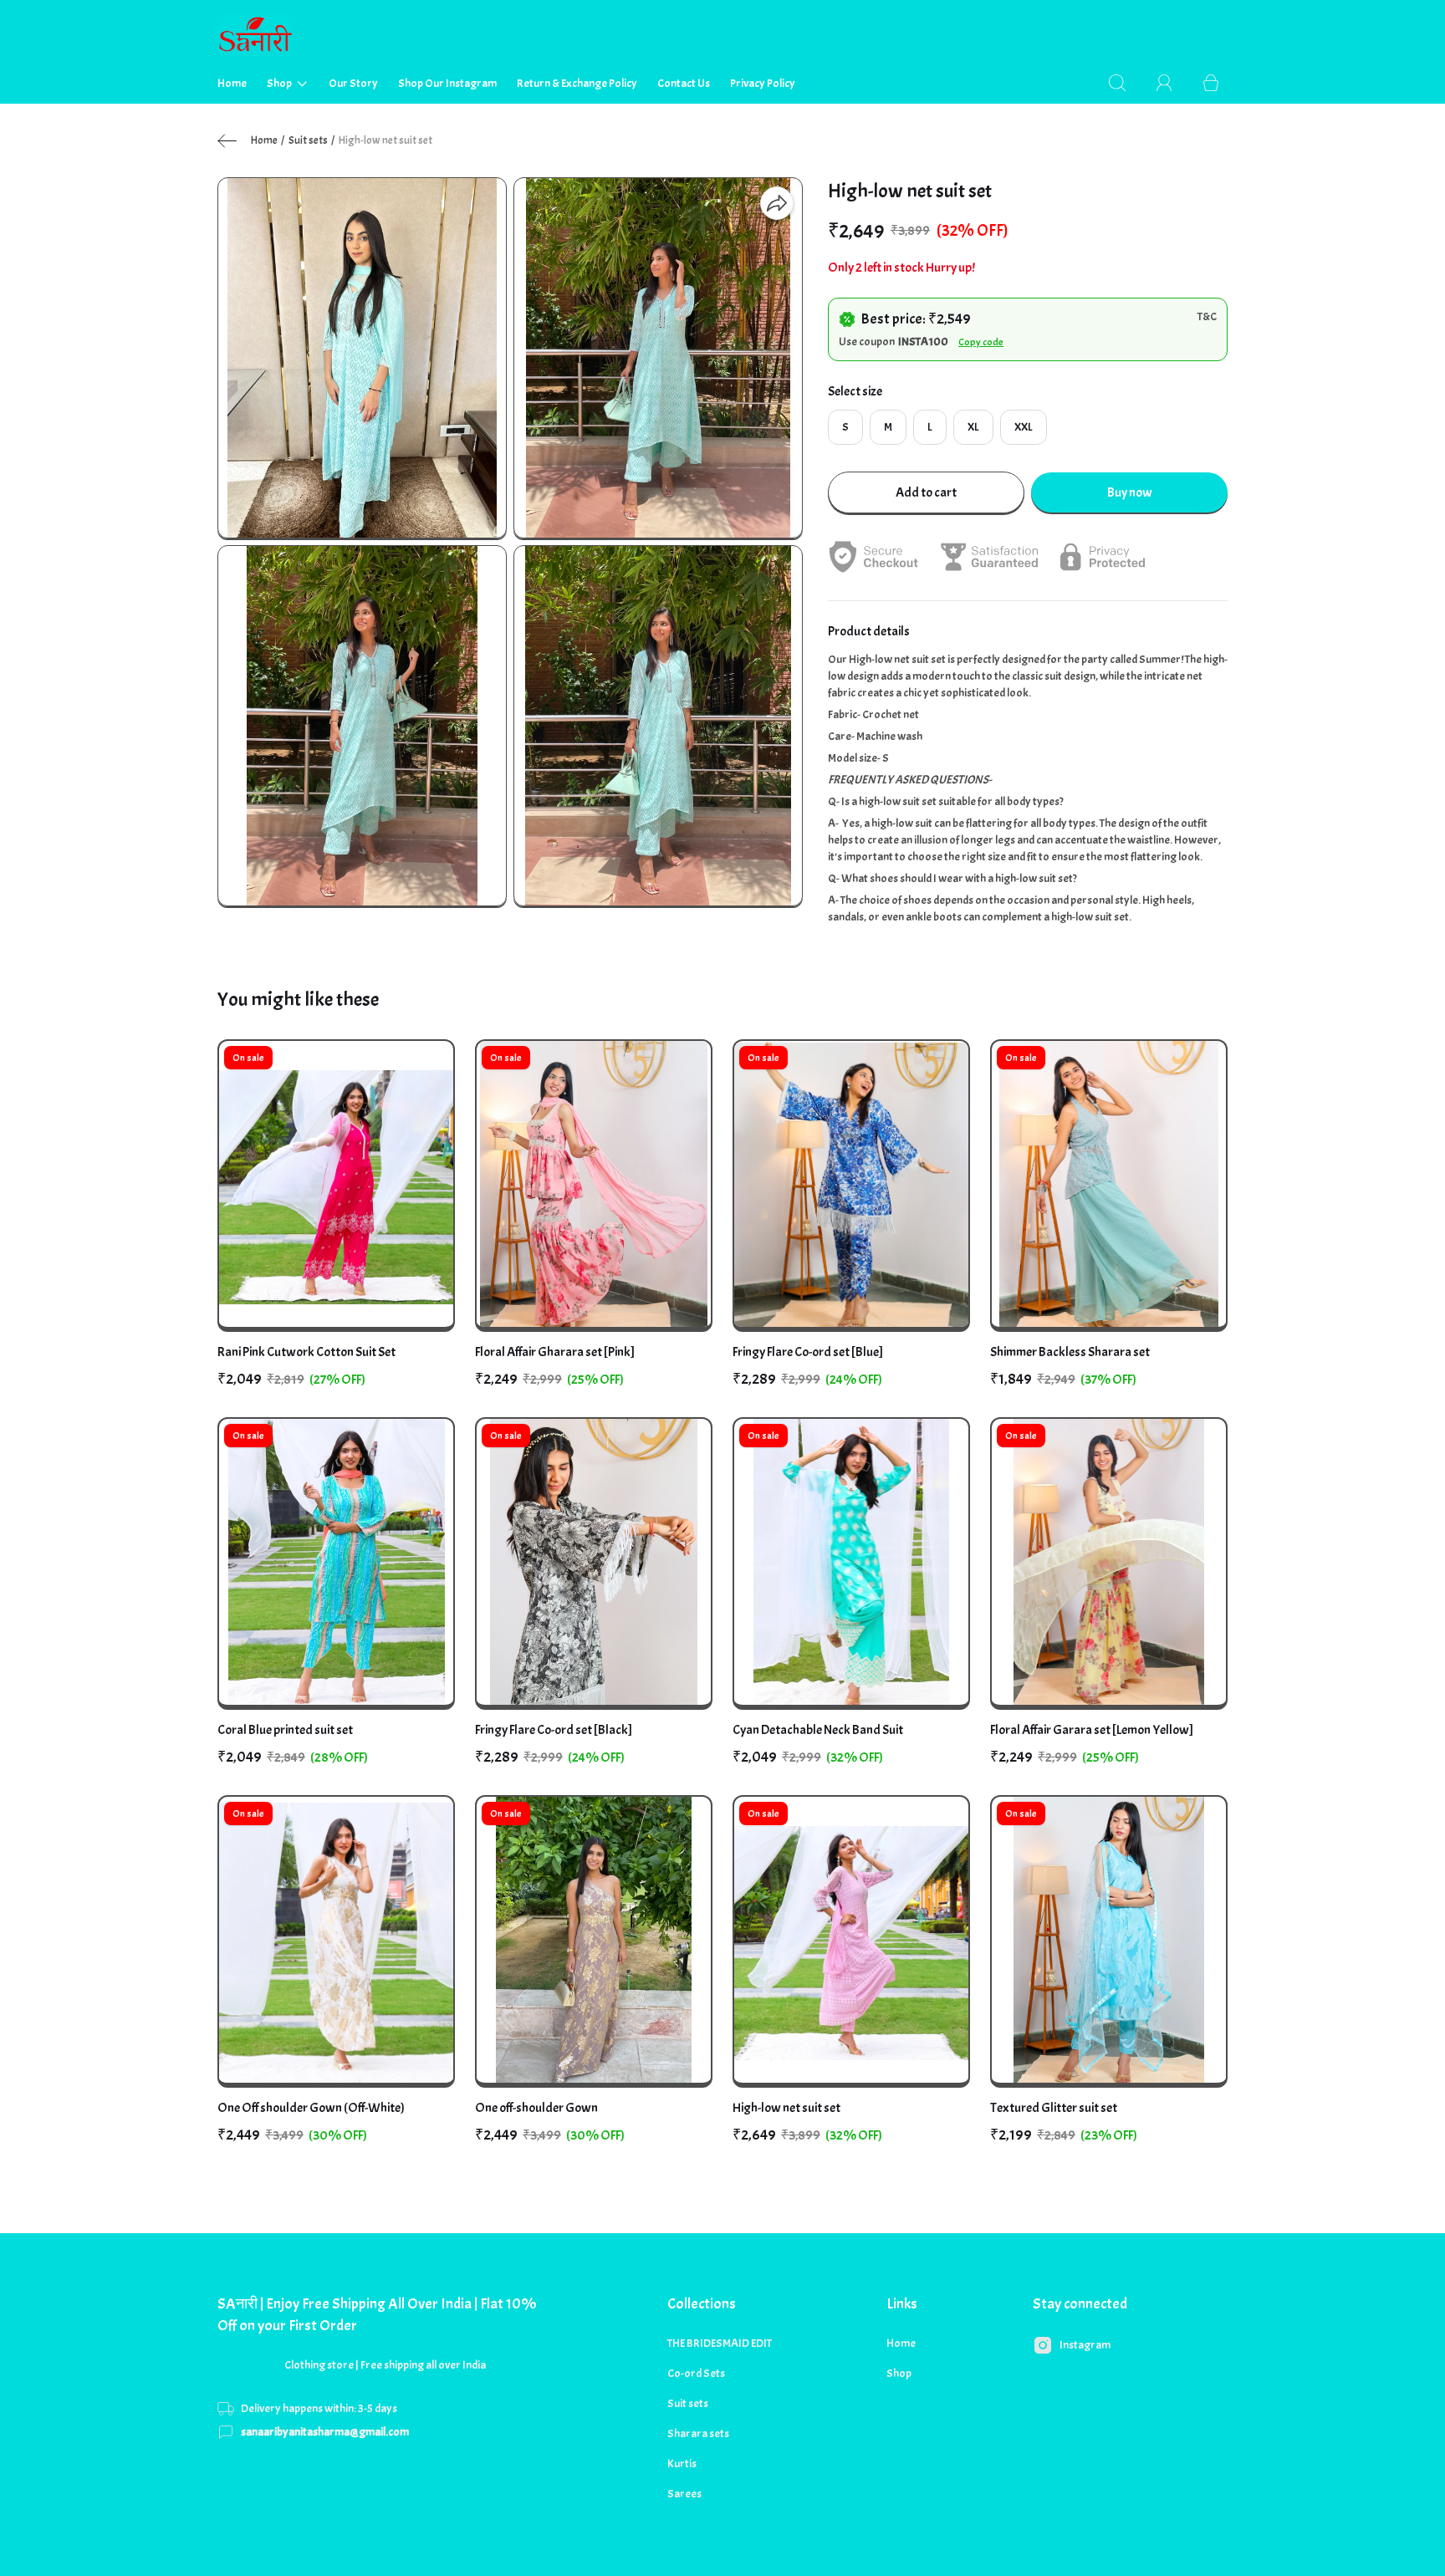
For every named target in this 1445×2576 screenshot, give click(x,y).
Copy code (981, 342)
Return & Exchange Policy (577, 83)
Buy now (1130, 492)
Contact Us (684, 83)
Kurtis (682, 2464)
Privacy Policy (763, 83)
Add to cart (926, 492)
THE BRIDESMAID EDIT (720, 2343)
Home (232, 83)
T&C (1207, 316)
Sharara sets (698, 2433)
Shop (279, 83)
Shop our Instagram (447, 83)
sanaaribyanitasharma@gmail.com (325, 2432)
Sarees (684, 2494)
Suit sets (308, 140)
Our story (353, 83)
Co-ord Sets (696, 2373)
